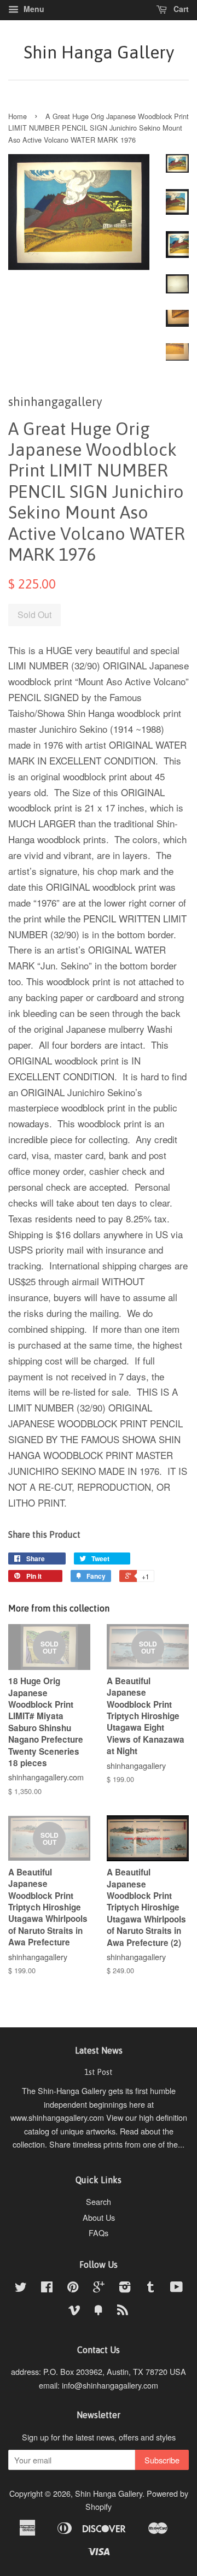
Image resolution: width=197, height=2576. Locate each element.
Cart (180, 9)
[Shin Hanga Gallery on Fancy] (99, 2311)
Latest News (99, 2050)
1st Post (99, 2072)
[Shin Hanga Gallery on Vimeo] (74, 2311)
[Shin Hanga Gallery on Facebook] (47, 2288)
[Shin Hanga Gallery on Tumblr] (150, 2288)
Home (18, 116)
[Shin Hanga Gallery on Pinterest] (73, 2288)
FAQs (99, 2233)
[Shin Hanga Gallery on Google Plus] (99, 2288)
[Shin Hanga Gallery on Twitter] (21, 2288)
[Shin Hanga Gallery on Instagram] (125, 2288)
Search (99, 2201)
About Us (99, 2217)
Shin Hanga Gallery (99, 52)
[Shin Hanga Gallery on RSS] (123, 2311)
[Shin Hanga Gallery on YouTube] (176, 2288)
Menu (33, 9)
